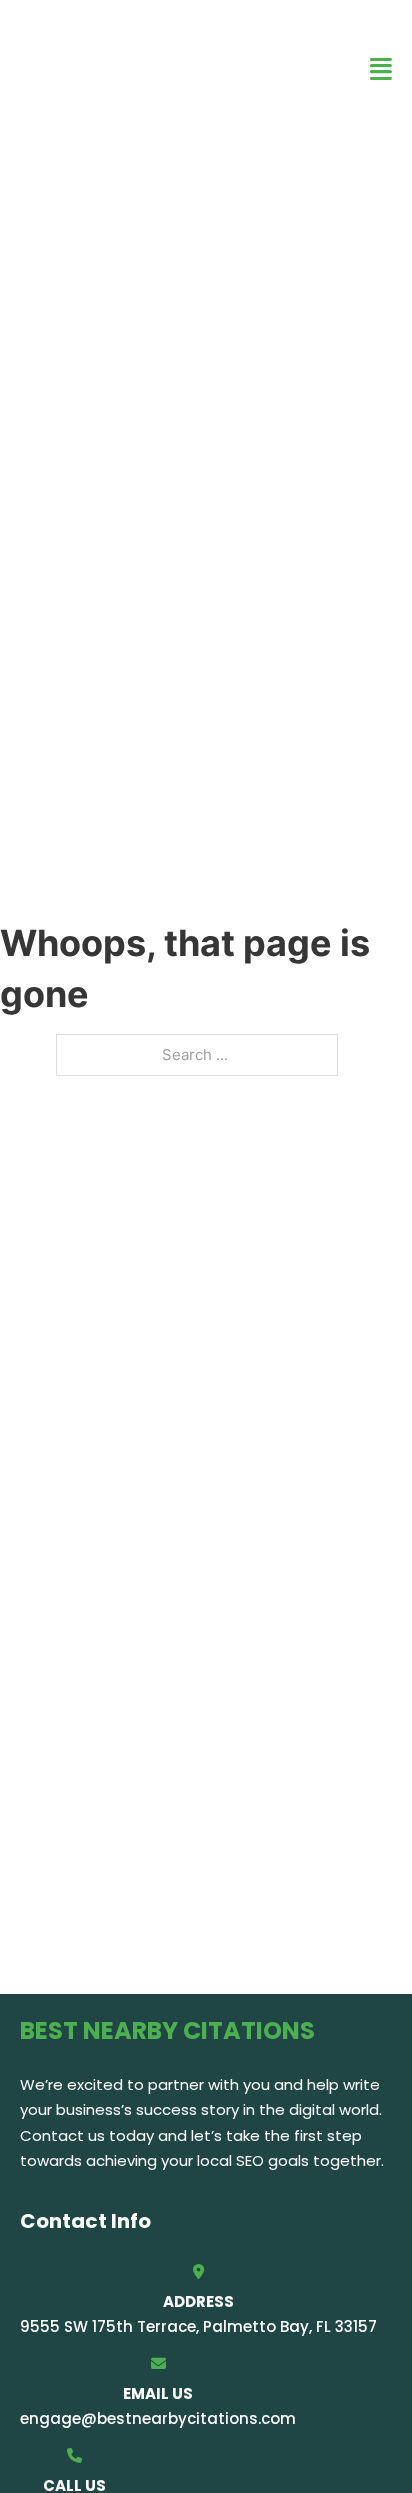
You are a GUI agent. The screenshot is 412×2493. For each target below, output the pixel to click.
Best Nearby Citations (127, 68)
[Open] (381, 69)
